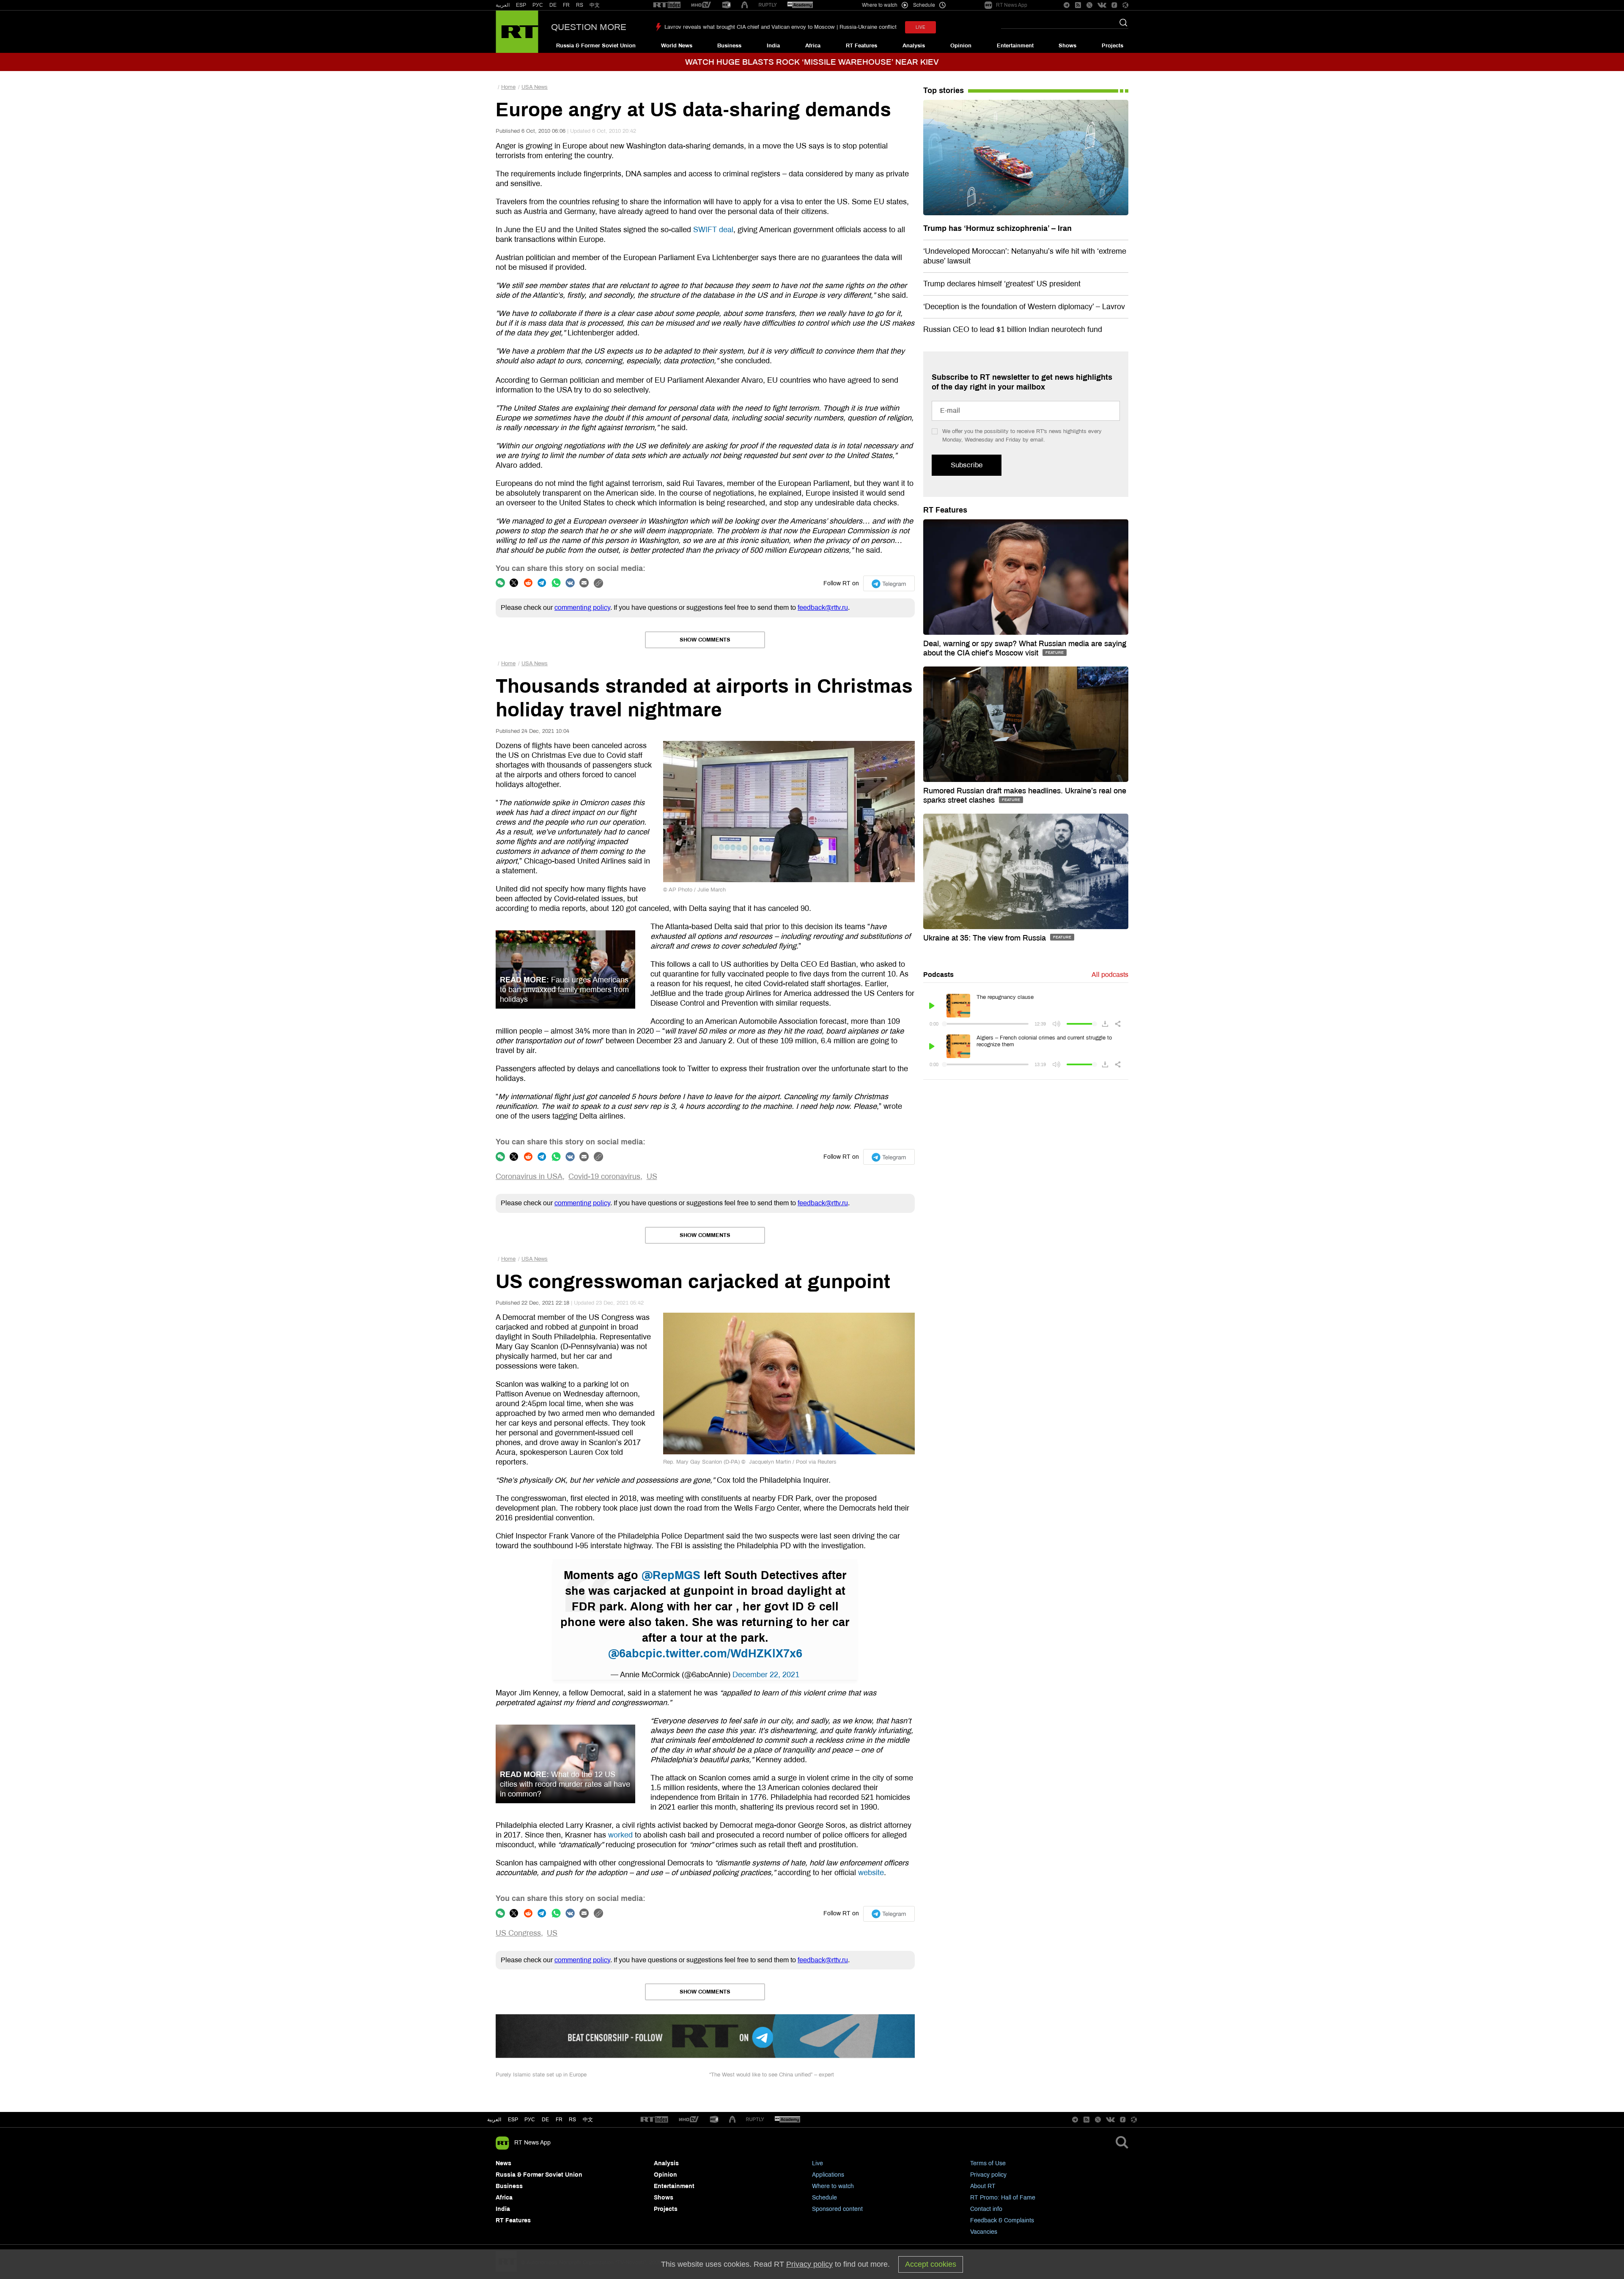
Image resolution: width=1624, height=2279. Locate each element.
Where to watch (833, 2186)
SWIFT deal (713, 230)
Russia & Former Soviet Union (596, 46)
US (652, 1177)
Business (729, 46)
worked (620, 1835)
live (920, 27)
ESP (521, 5)
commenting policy (582, 607)
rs (572, 2120)
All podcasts (1110, 975)
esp (513, 2120)
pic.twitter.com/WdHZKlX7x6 (724, 1654)
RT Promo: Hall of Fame (1003, 2198)
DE (553, 5)
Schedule (824, 2198)
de (545, 2120)
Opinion (961, 46)
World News (677, 46)
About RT (983, 2186)
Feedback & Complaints (1002, 2220)
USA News (535, 87)
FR (566, 5)
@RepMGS (671, 1575)
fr (559, 2120)
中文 (595, 5)
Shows (1067, 46)
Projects (1112, 46)
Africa (813, 46)
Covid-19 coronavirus (604, 1177)
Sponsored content (837, 2209)
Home (508, 87)
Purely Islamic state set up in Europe (541, 2075)
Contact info (986, 2209)
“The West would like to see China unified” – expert (772, 2075)
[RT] (667, 5)
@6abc (627, 1654)
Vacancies (984, 2232)
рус (530, 2120)
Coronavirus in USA (529, 1177)
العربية (503, 5)
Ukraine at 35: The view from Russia (986, 938)
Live (817, 2163)
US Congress (518, 1933)
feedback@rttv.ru (823, 607)
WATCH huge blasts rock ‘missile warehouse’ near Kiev (812, 62)
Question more (589, 27)
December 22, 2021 (766, 1675)
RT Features (861, 46)
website (871, 1873)
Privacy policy (988, 2175)
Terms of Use (988, 2163)
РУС (538, 5)
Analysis (914, 46)
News (503, 2163)
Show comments (705, 640)
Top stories (944, 91)
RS (580, 5)
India (773, 46)
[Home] (517, 32)
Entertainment (1015, 46)
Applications (828, 2175)
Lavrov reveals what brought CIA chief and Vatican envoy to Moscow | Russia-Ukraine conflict (780, 27)
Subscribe (967, 465)
